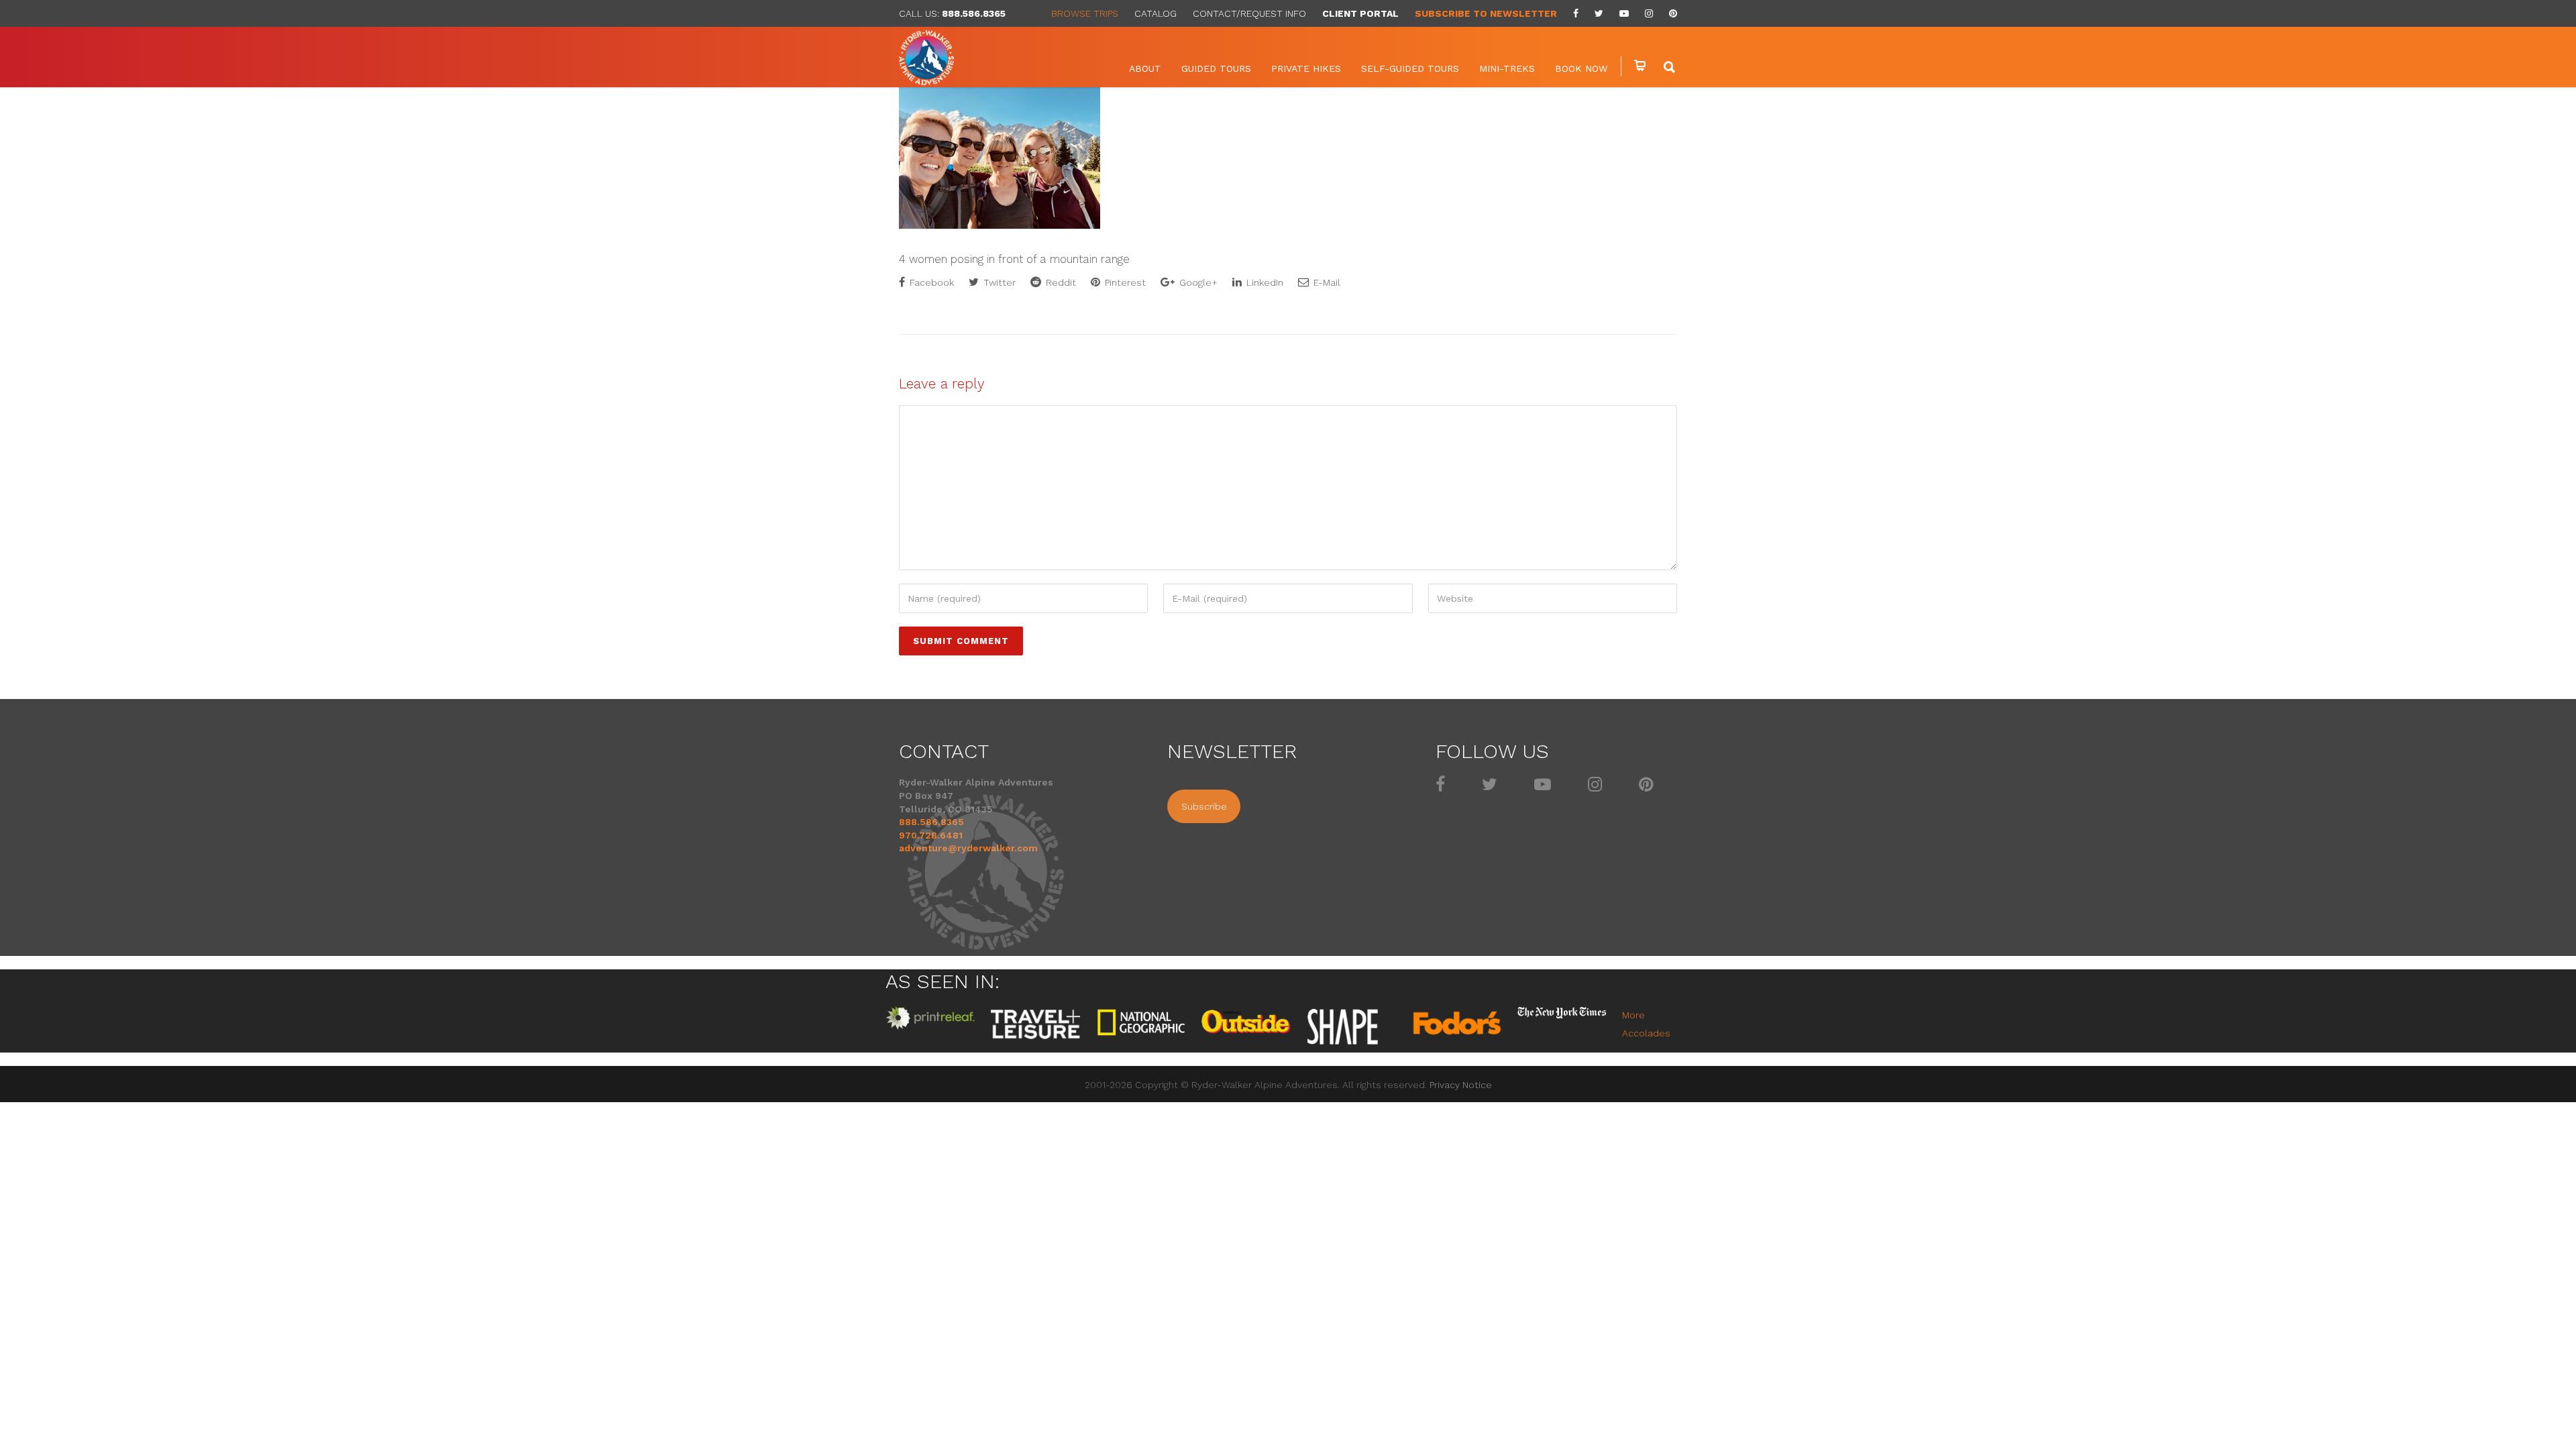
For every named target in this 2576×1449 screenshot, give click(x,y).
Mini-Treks (1507, 68)
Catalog (1156, 13)
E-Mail (1326, 282)
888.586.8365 (974, 13)
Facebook (930, 282)
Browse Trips (1085, 13)
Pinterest (1124, 282)
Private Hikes (1306, 68)
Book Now (1581, 68)
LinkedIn (1264, 282)
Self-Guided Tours (1410, 68)
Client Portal (1360, 13)
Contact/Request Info (1249, 13)
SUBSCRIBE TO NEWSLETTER (1486, 13)
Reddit (1060, 282)
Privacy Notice (1461, 1085)
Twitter (998, 282)
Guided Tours (1216, 68)
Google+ (1197, 282)
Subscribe (1204, 806)
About (1145, 68)
